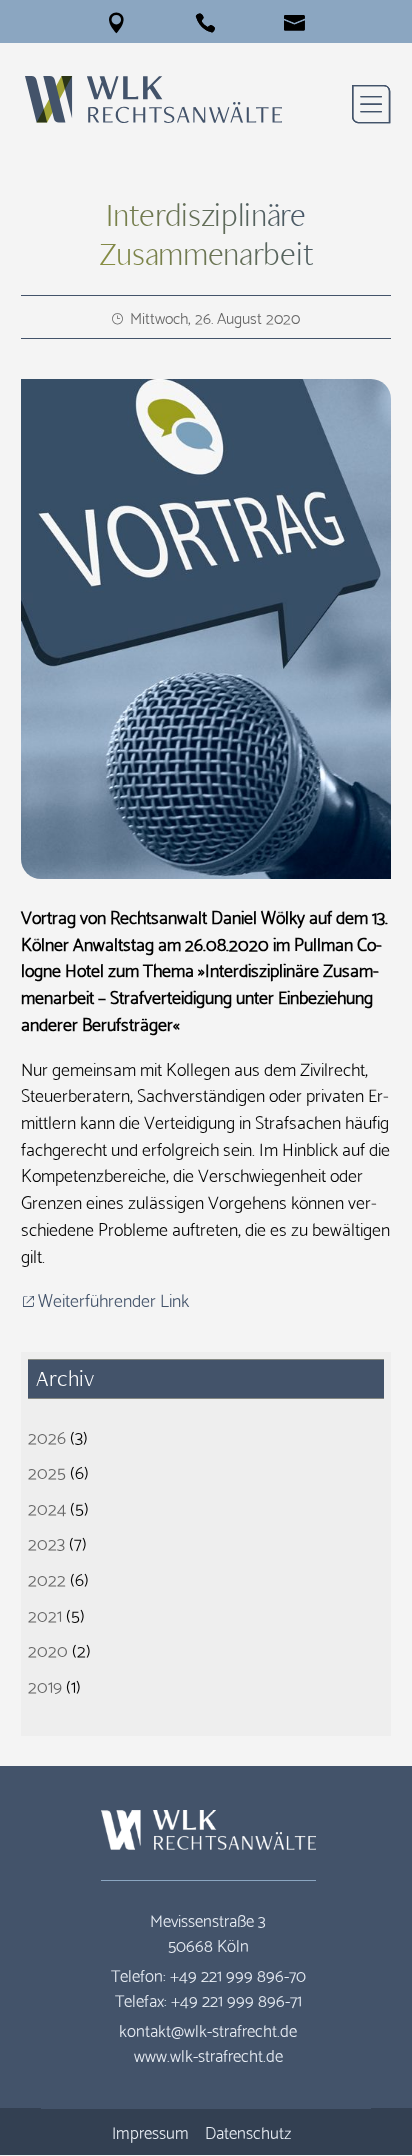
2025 (47, 1470)
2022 (47, 1577)
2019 (45, 1684)
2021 (45, 1613)
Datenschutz (248, 2131)
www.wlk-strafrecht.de (208, 2054)
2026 (47, 1435)
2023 (46, 1541)
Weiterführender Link (113, 1298)
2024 (47, 1506)
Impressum (150, 2131)
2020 (48, 1648)
